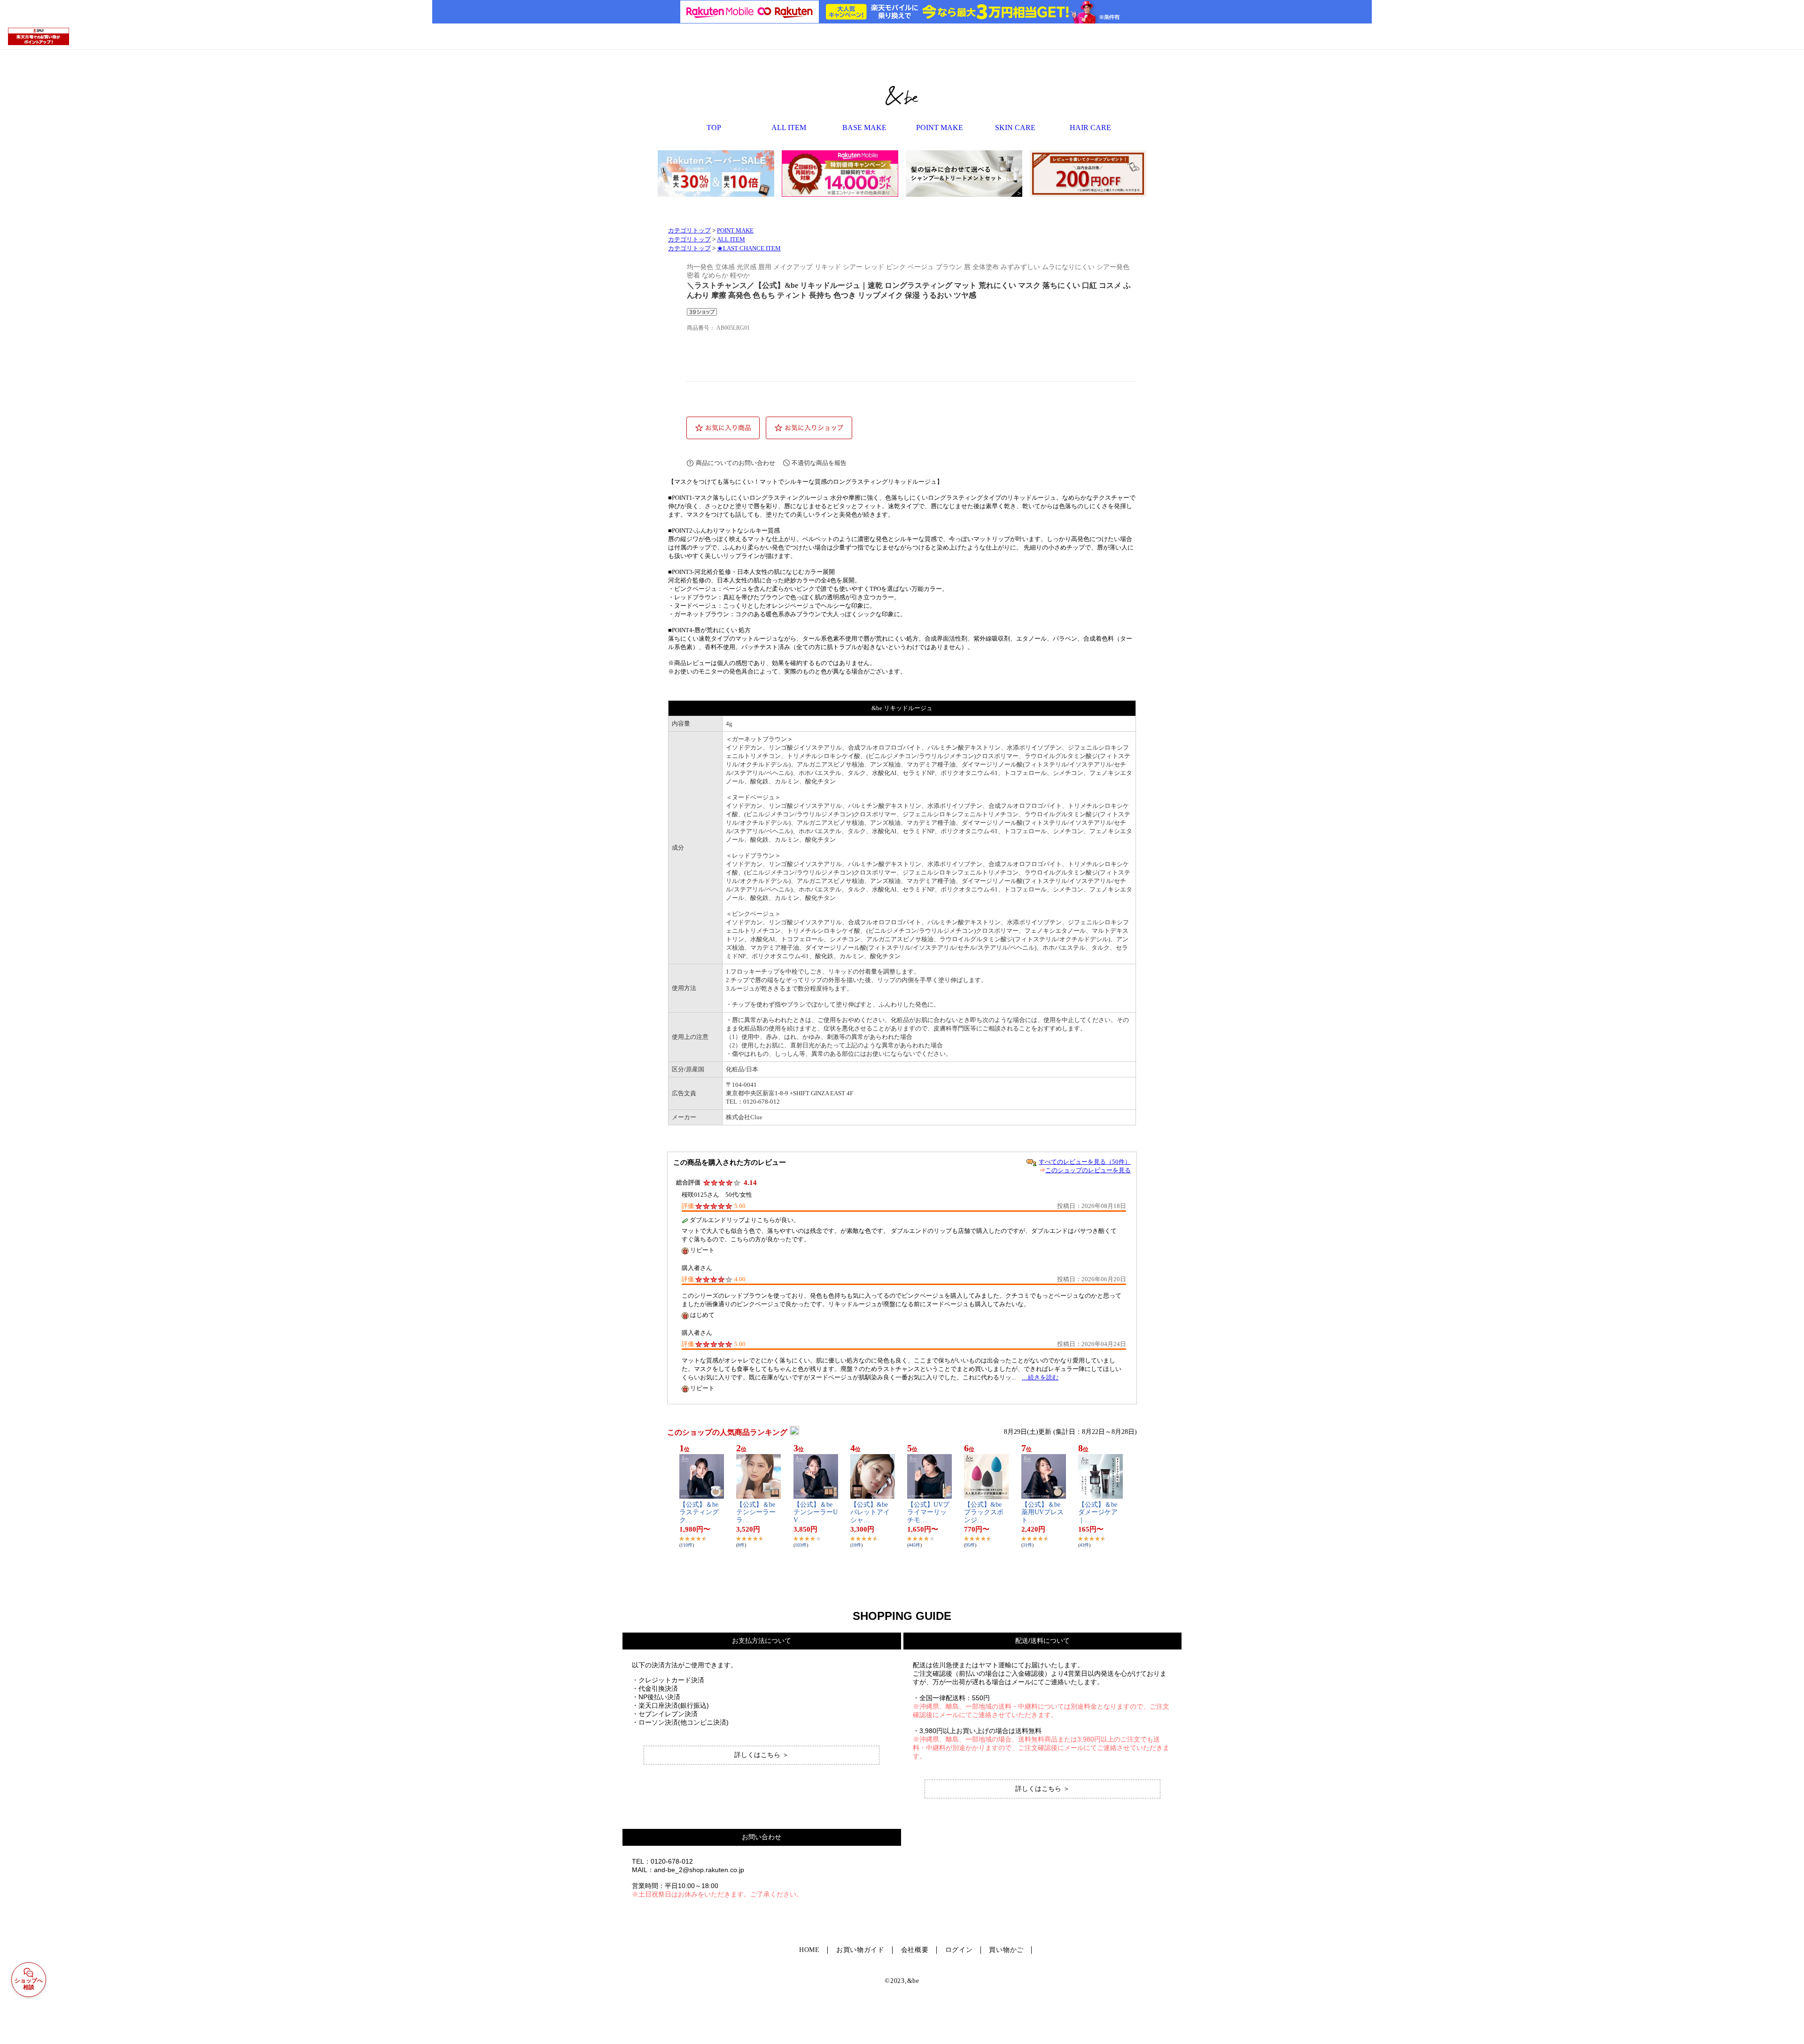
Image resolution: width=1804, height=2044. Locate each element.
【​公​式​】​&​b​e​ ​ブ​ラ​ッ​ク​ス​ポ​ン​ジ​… (984, 1513)
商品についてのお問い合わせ (735, 463)
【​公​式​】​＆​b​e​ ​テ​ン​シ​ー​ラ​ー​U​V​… (816, 1513)
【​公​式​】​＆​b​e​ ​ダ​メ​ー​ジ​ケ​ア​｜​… (1099, 1513)
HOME (809, 1950)
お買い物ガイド (860, 1950)
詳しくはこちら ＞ (762, 1755)
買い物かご (1006, 1950)
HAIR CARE (1090, 128)
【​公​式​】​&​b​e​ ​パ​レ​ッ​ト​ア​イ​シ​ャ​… (870, 1513)
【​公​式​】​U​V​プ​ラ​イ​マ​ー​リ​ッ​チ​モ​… (928, 1513)
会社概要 (915, 1950)
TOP (714, 128)
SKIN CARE (1015, 128)
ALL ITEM (789, 128)
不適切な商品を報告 (819, 463)
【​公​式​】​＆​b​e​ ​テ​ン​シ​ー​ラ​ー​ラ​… (757, 1513)
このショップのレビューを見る (1088, 1170)
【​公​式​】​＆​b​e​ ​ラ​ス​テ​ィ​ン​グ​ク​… (700, 1513)
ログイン (959, 1950)
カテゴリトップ (689, 231)
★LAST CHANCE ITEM (749, 248)
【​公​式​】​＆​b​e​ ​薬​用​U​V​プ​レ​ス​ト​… (1042, 1513)
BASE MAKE (864, 128)
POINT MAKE (940, 128)
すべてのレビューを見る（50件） (1085, 1162)
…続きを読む (1040, 1377)
